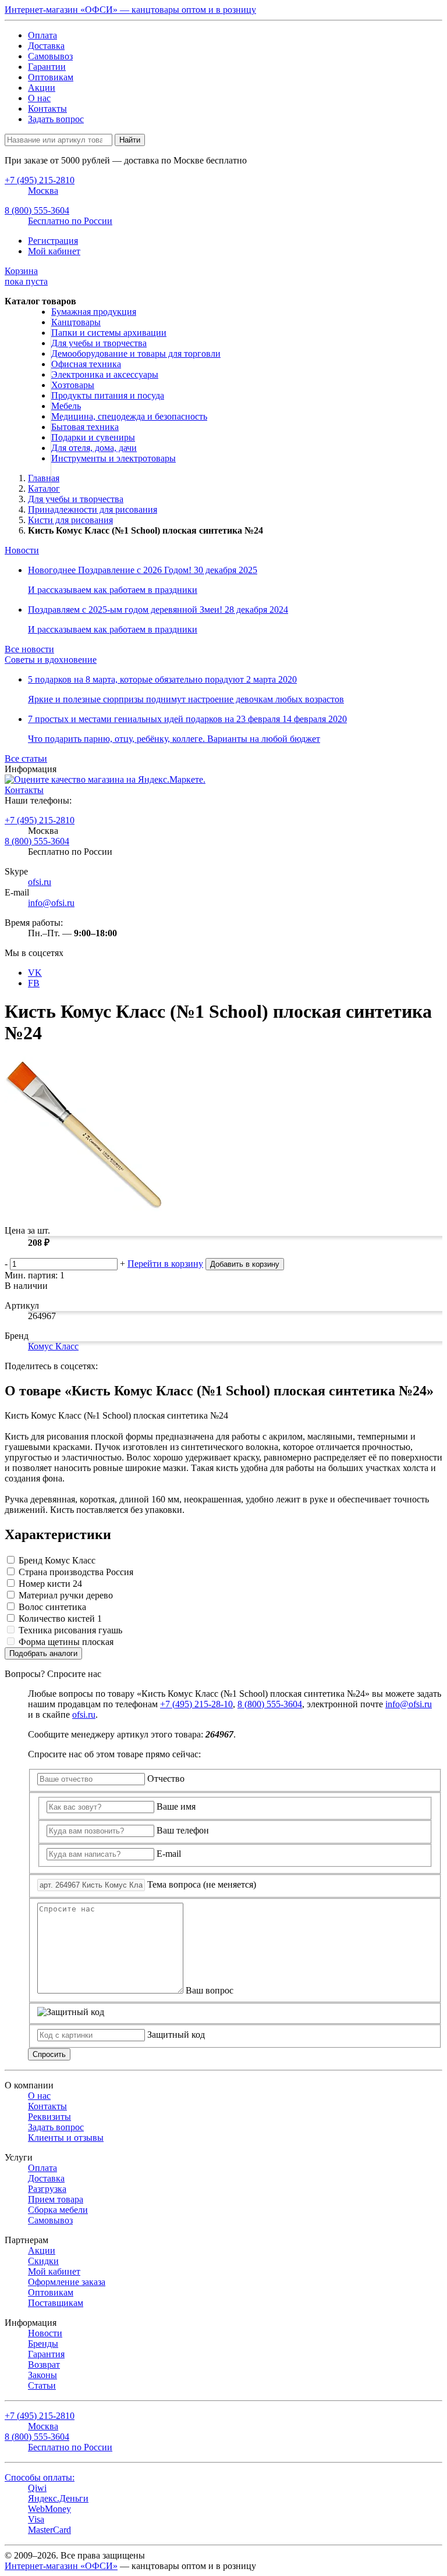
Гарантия (46, 2354)
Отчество (166, 1779)
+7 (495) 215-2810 (40, 820)
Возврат (44, 2364)
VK (35, 973)
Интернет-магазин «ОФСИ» (61, 2566)
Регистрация (53, 241)
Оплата (42, 35)
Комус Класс (53, 1346)
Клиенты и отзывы (66, 2138)
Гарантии (47, 67)
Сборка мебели (58, 2210)
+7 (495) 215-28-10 (196, 1704)
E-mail (169, 1854)
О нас (39, 98)
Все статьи (26, 758)
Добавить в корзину (245, 1264)
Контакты (47, 109)
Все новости (29, 649)
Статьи (42, 2385)
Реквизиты (49, 2117)
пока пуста (26, 276)
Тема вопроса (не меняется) (202, 1884)
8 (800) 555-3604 (37, 841)
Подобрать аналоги (43, 1653)
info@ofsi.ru (51, 903)
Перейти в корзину (165, 1264)
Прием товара (56, 2199)
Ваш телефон (183, 1830)
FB (34, 983)
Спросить (49, 2054)
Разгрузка (47, 2189)
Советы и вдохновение (51, 660)
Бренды (43, 2344)
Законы (42, 2375)
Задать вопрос (56, 119)
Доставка (46, 46)
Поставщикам (56, 2303)
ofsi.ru (40, 882)
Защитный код (176, 2035)
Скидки (43, 2261)
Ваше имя (176, 1806)
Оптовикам (51, 77)
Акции (42, 88)
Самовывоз (50, 56)
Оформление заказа (67, 2282)
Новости (22, 550)
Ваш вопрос (210, 1990)
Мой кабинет (54, 251)
